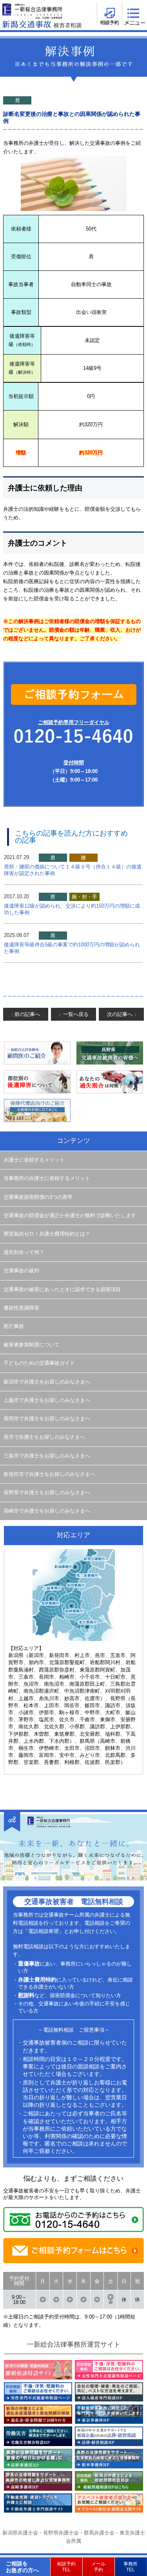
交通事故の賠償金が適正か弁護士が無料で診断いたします (70, 1216)
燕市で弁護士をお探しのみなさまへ (44, 1437)
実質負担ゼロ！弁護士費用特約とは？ (47, 1234)
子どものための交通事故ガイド (39, 1363)
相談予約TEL (66, 2567)
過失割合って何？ (24, 1252)
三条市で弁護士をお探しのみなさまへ (47, 1456)
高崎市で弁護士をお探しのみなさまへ (47, 1511)
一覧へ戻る (76, 1014)
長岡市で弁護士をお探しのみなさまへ (47, 1419)
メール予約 (98, 2567)
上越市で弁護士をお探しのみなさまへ (47, 1400)
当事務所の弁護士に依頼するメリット (47, 1178)
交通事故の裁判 (21, 1271)
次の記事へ (120, 1014)
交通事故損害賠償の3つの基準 (38, 1197)
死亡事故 (14, 1326)
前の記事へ (27, 1014)
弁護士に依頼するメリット (34, 1160)
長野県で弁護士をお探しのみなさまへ (47, 1493)
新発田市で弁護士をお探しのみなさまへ (49, 1474)
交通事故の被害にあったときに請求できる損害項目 (62, 1290)
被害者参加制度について (32, 1345)
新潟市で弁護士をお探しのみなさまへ (47, 1382)
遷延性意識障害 (21, 1308)
